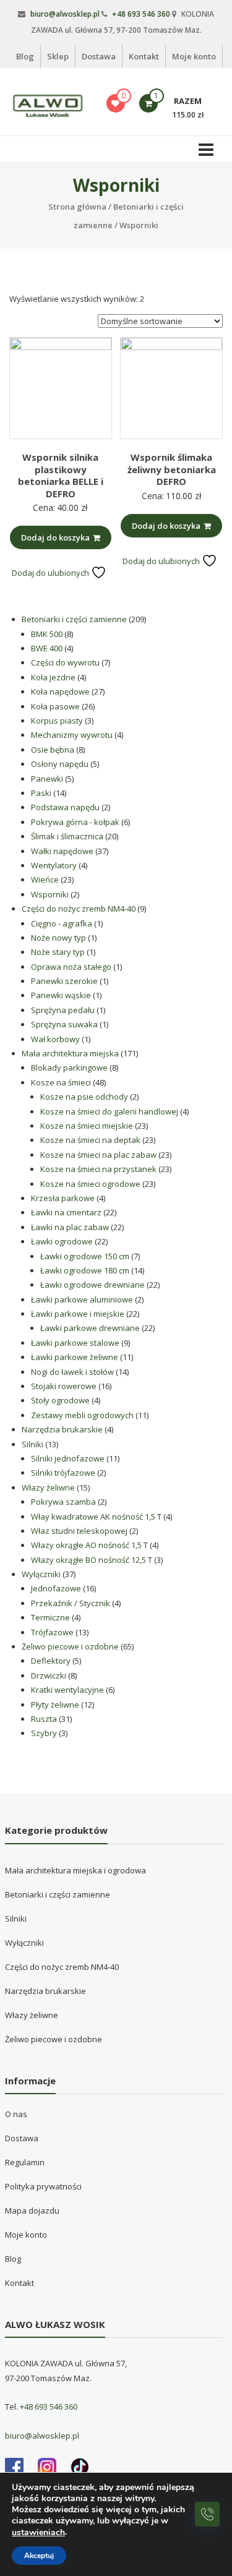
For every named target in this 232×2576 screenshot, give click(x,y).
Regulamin (25, 2162)
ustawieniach (38, 2533)
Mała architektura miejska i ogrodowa (75, 1870)
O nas (16, 2114)
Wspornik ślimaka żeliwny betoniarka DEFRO (172, 469)
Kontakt (144, 56)
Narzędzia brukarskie (45, 1991)
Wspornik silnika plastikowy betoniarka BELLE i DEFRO (61, 475)
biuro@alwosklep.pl (65, 14)
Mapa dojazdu (32, 2210)
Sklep (58, 56)
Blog (25, 56)
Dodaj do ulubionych (51, 573)
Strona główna (77, 207)
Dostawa (99, 56)
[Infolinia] (207, 2514)
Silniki (16, 1919)
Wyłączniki (24, 1943)
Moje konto (194, 56)
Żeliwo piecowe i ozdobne (54, 2039)
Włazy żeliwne (32, 2015)
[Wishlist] (115, 103)
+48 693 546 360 (141, 14)
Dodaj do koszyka (55, 537)
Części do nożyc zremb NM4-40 (62, 1967)
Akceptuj (39, 2556)
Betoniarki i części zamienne (58, 1894)
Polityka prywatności (43, 2186)
